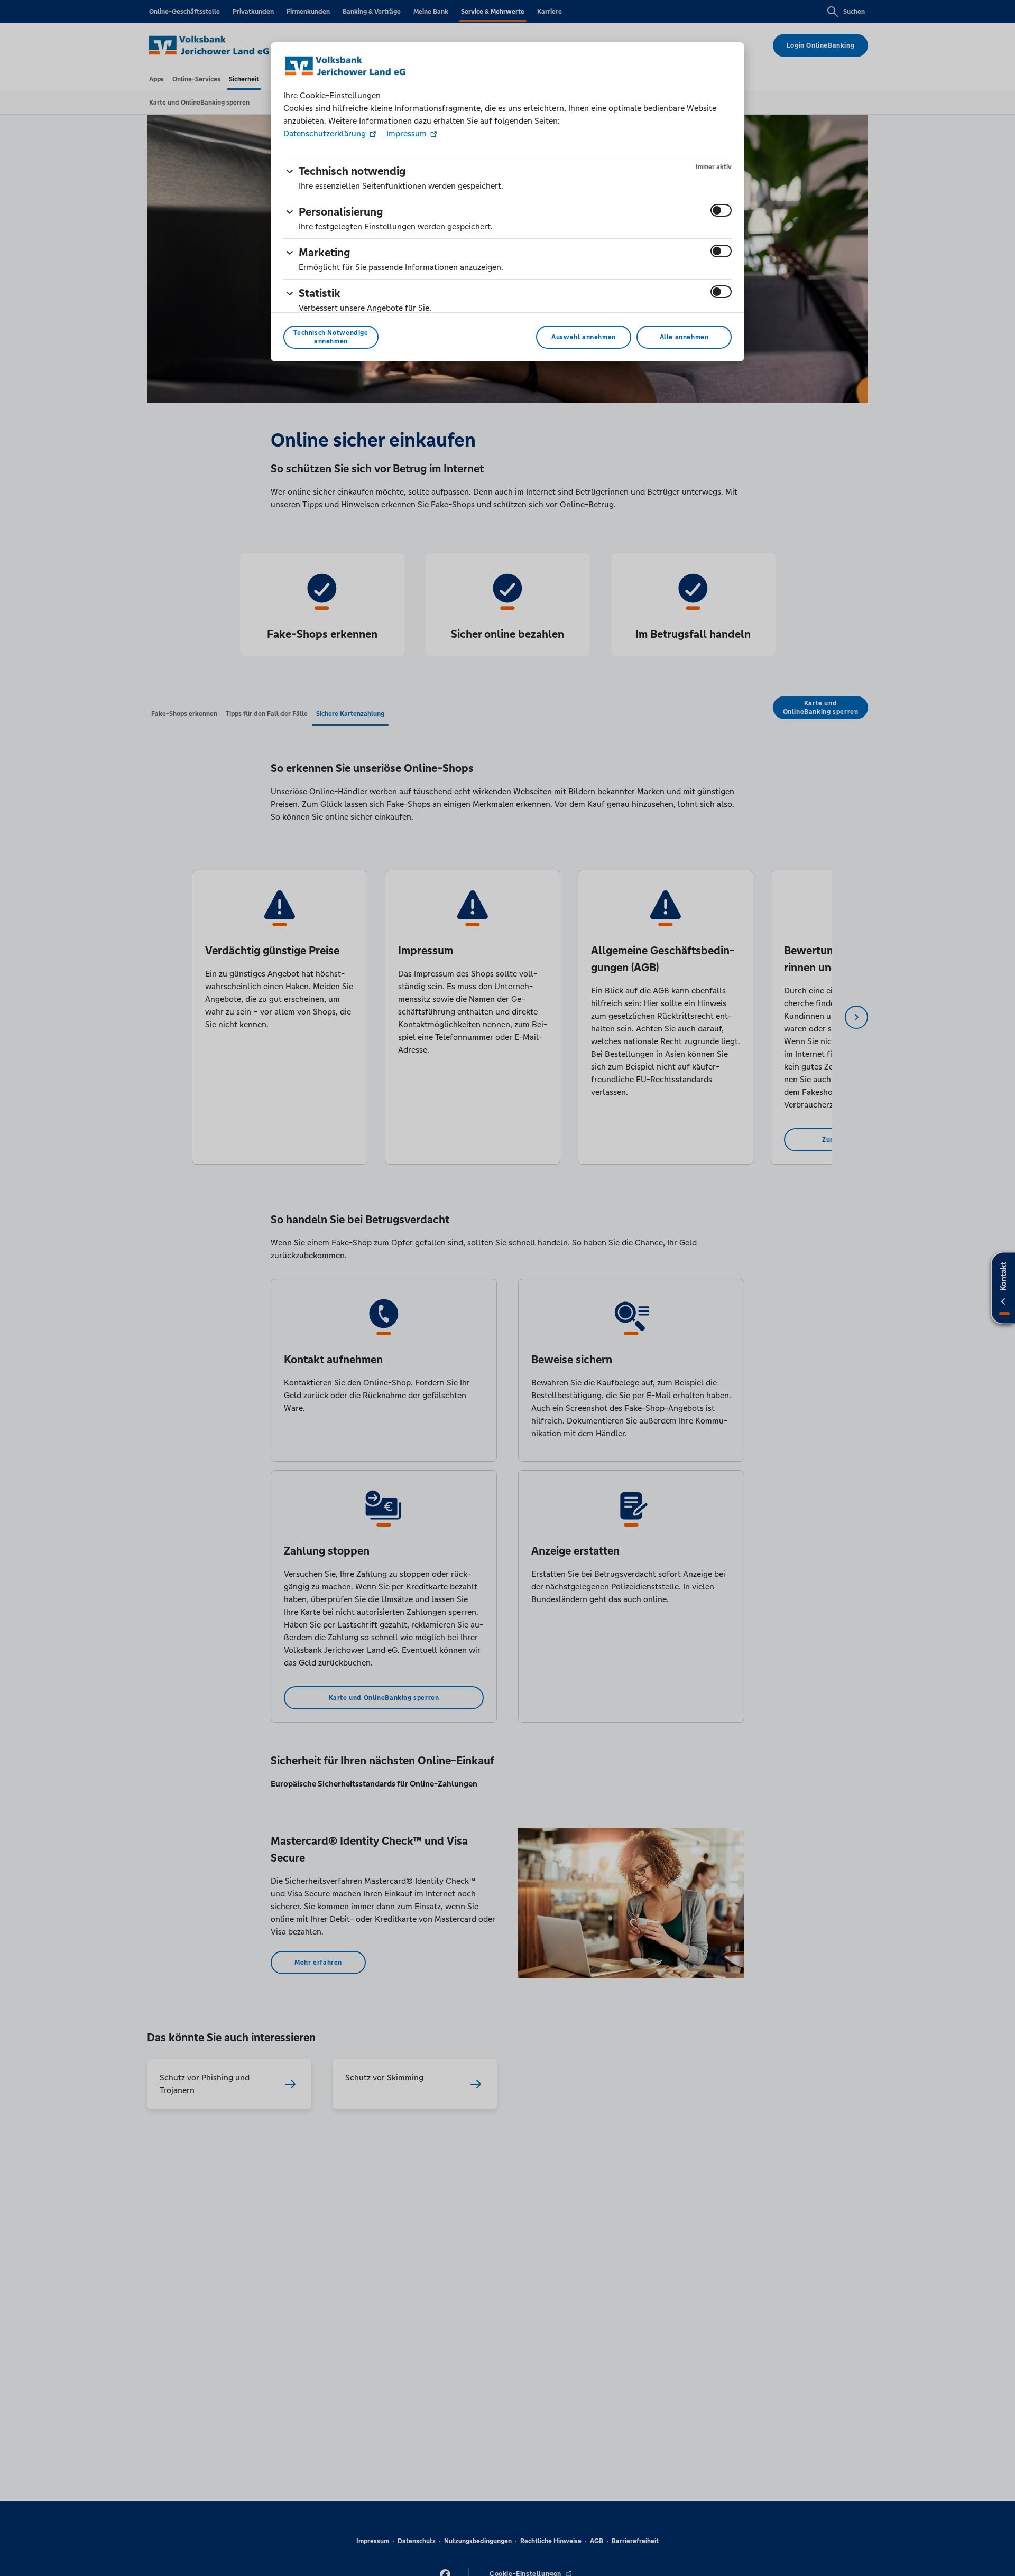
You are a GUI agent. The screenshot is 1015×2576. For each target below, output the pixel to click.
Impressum (407, 133)
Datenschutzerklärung (326, 133)
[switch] (721, 210)
